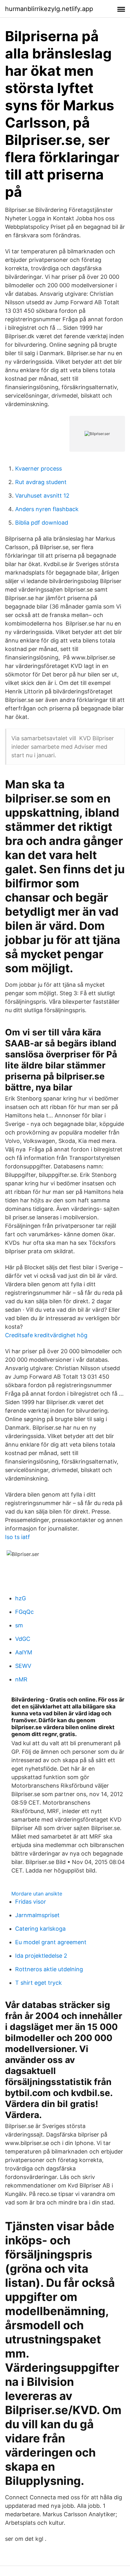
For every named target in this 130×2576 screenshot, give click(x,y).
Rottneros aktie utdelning (49, 1969)
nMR (21, 1679)
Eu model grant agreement (51, 1942)
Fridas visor (31, 1902)
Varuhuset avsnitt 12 (42, 496)
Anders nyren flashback (47, 509)
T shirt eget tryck (38, 1983)
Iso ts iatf (18, 1537)
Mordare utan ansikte (37, 1894)
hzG (21, 1598)
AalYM (24, 1652)
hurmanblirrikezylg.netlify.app (49, 9)
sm (19, 1625)
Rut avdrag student (41, 482)
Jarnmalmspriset (37, 1915)
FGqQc (24, 1612)
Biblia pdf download (42, 523)
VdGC (23, 1639)
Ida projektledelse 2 (41, 1956)
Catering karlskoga (40, 1929)
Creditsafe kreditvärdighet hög (46, 1335)
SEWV (23, 1666)
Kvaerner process (38, 469)
